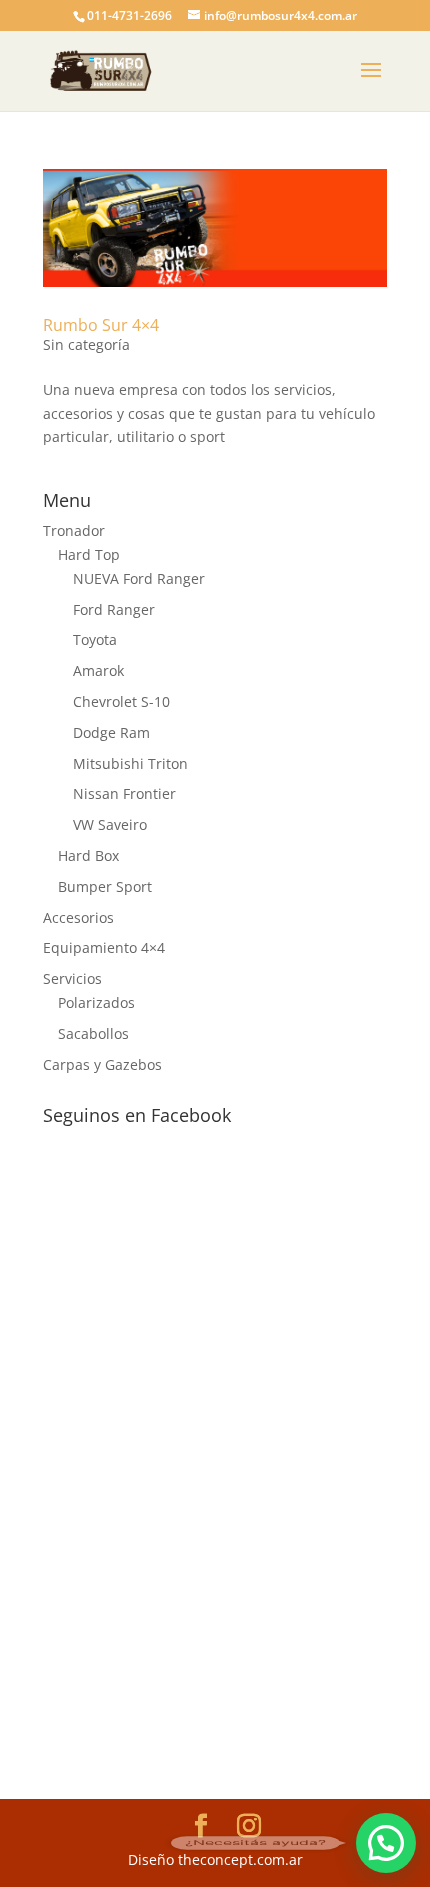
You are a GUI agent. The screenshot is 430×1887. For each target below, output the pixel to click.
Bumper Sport (105, 886)
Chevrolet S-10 (121, 701)
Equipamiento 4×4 (104, 947)
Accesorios (78, 917)
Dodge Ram (111, 732)
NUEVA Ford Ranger (139, 578)
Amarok (98, 670)
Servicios (72, 978)
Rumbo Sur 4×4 (101, 325)
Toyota (95, 639)
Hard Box (88, 855)
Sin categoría (86, 344)
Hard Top (89, 554)
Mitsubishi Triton (130, 763)
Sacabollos (93, 1033)
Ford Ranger (114, 609)
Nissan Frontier (124, 793)
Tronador (74, 530)
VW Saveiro (110, 824)
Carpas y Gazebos (102, 1064)
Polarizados (96, 1002)
